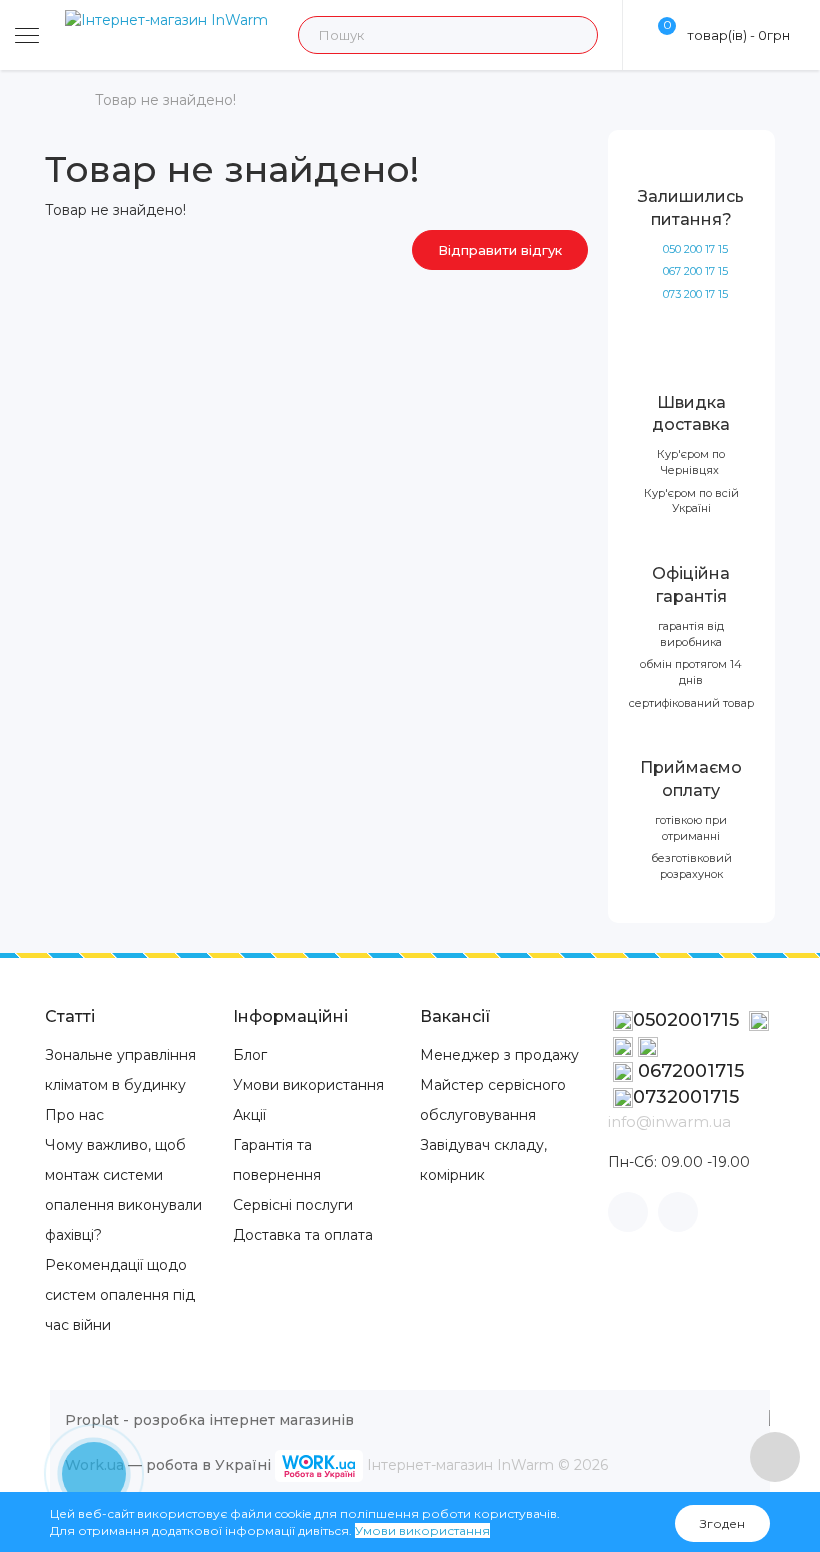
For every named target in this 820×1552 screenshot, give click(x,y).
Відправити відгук (500, 250)
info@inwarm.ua (669, 1121)
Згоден (722, 1523)
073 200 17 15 (695, 294)
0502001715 (688, 1020)
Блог (250, 1055)
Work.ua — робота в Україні (168, 1465)
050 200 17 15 (695, 249)
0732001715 (686, 1097)
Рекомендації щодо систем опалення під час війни (120, 1295)
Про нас (74, 1115)
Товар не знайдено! (165, 100)
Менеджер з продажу (499, 1055)
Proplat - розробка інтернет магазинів (209, 1420)
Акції (249, 1115)
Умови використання (308, 1085)
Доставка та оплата (303, 1235)
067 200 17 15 (695, 271)
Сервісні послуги (293, 1205)
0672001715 (688, 1071)
